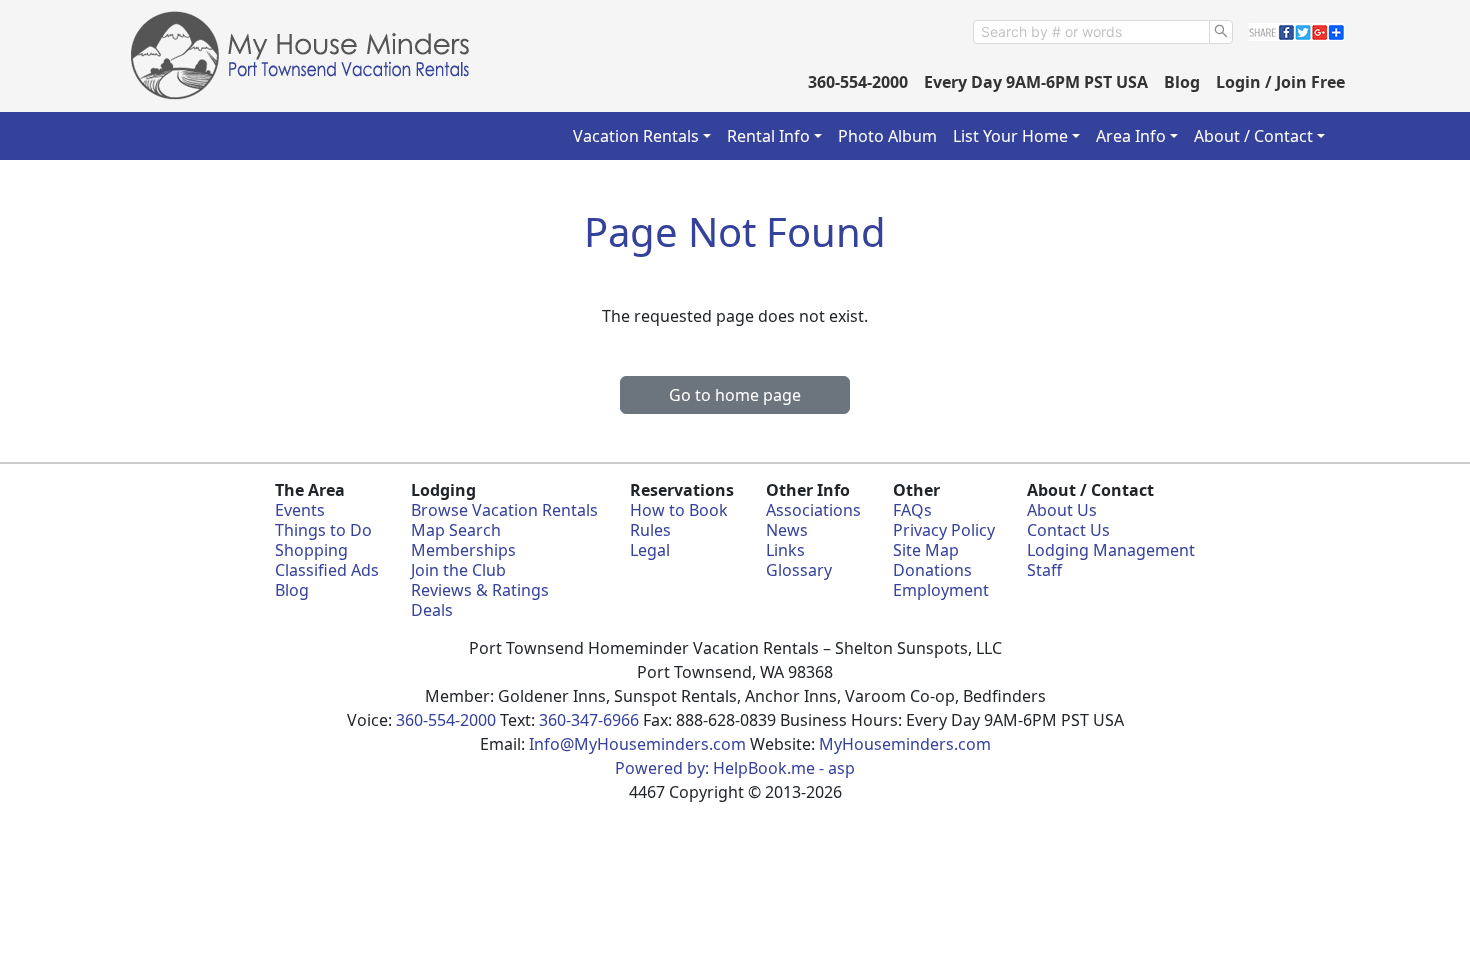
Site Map (926, 550)
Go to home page (735, 395)
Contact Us (1068, 530)
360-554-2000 (858, 82)
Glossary (799, 570)
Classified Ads (327, 570)
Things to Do (323, 530)
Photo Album (887, 136)
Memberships (463, 550)
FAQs (912, 510)
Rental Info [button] (768, 136)
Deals (432, 610)
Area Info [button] (1131, 136)
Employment (941, 590)
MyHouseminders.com (905, 744)
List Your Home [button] (1010, 136)
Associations (813, 510)
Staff (1044, 570)
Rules (650, 530)
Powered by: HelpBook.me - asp (735, 768)
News (787, 530)
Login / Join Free (1280, 82)
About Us (1062, 510)
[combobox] (1091, 32)
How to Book (679, 510)
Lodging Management (1111, 550)
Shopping (311, 550)
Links (785, 550)
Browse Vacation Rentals (504, 510)
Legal (650, 550)
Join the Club (458, 570)
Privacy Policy (944, 530)
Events (300, 510)
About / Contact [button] (1253, 136)
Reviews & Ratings (480, 590)
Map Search (456, 530)
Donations (932, 570)
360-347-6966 (589, 720)
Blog (1182, 82)
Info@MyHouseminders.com (637, 744)
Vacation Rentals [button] (636, 136)
